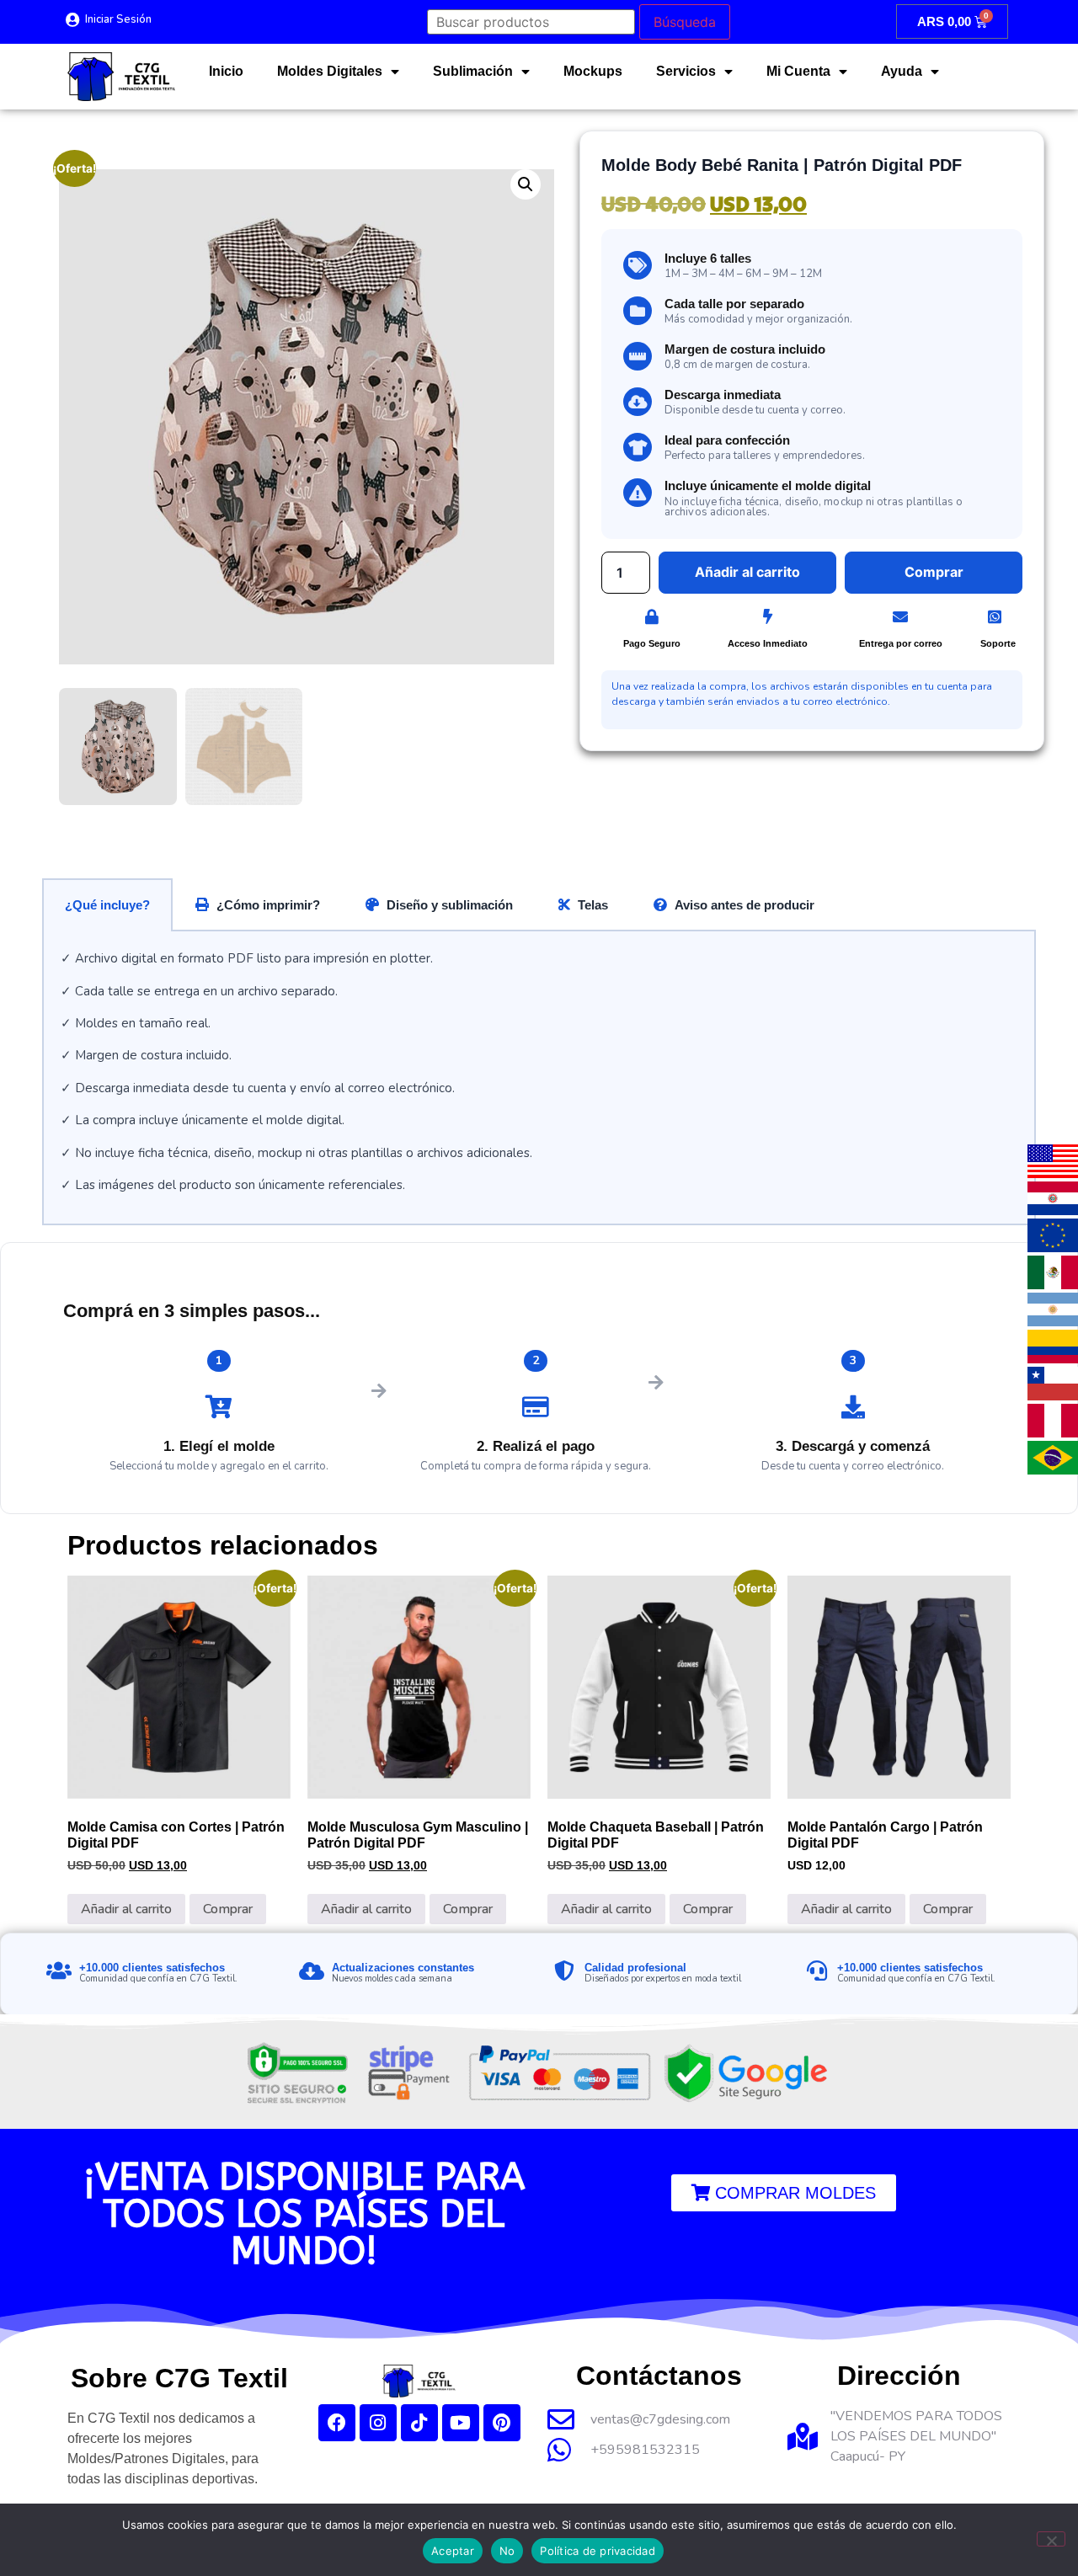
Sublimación (473, 71)
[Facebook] (337, 2423)
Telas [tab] (593, 905)
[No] (1051, 2539)
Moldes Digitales (330, 71)
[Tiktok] (419, 2423)
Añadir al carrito (747, 572)
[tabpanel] (539, 1078)
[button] (526, 184)
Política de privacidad (598, 2551)
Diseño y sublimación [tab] (450, 905)
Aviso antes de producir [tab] (744, 905)
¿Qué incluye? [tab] (107, 905)
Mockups (593, 71)
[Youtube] (461, 2423)
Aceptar (453, 2551)
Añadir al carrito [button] (126, 1909)
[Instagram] (378, 2423)
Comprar (228, 1909)
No (507, 2551)
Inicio (226, 71)
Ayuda (902, 71)
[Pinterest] (502, 2423)
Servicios (686, 71)
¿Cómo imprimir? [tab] (268, 905)
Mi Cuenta (798, 71)
